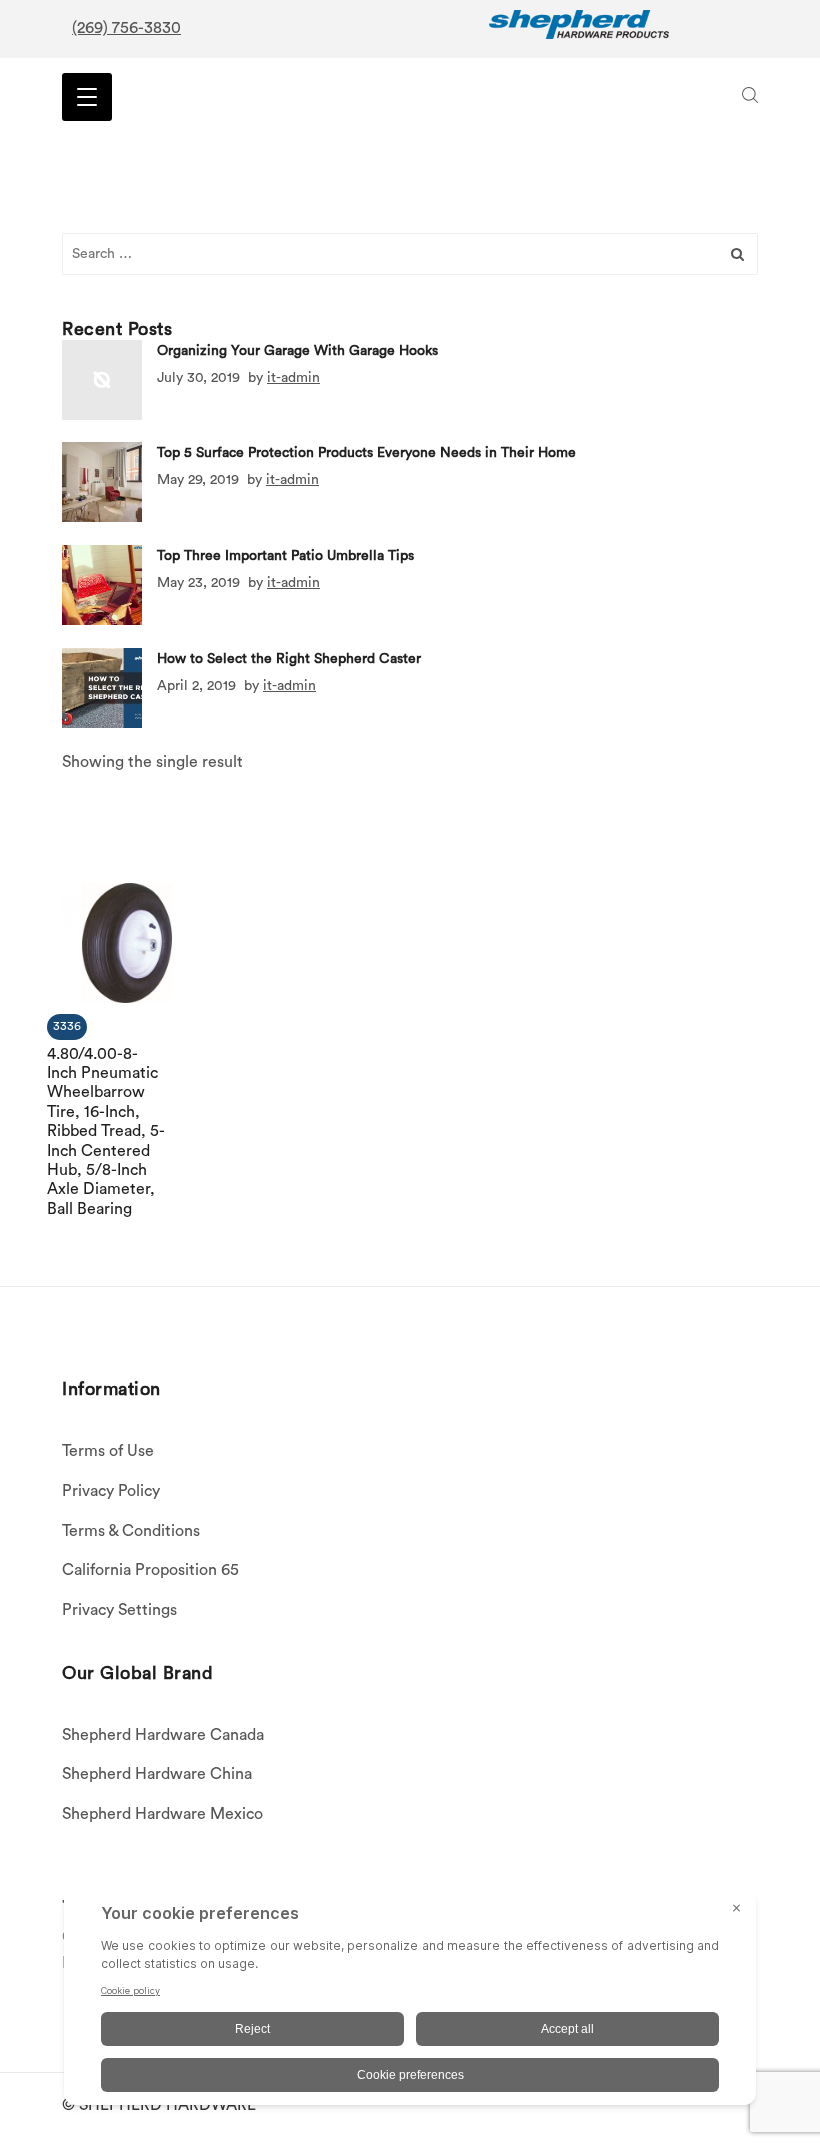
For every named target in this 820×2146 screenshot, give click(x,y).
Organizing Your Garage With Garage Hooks (297, 350)
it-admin (293, 377)
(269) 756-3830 (126, 28)
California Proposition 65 (150, 1570)
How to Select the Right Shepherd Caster (289, 658)
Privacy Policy (111, 1491)
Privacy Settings (119, 1610)
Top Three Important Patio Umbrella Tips (285, 556)
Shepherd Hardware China (157, 1774)
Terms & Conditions (131, 1531)
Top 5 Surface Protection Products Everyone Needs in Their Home (366, 453)
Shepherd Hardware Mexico (162, 1814)
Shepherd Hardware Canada (163, 1735)
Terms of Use (108, 1451)
